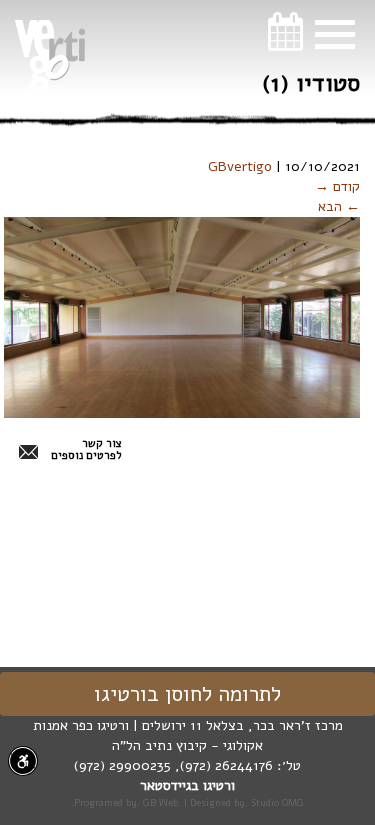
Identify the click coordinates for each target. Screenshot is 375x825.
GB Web (160, 802)
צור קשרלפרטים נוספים (86, 450)
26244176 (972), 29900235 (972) (173, 765)
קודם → (337, 186)
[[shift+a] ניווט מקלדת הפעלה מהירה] (23, 761)
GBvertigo (240, 166)
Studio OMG (277, 802)
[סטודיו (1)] (182, 316)
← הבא (339, 206)
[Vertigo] (50, 56)
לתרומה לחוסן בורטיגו (187, 694)
